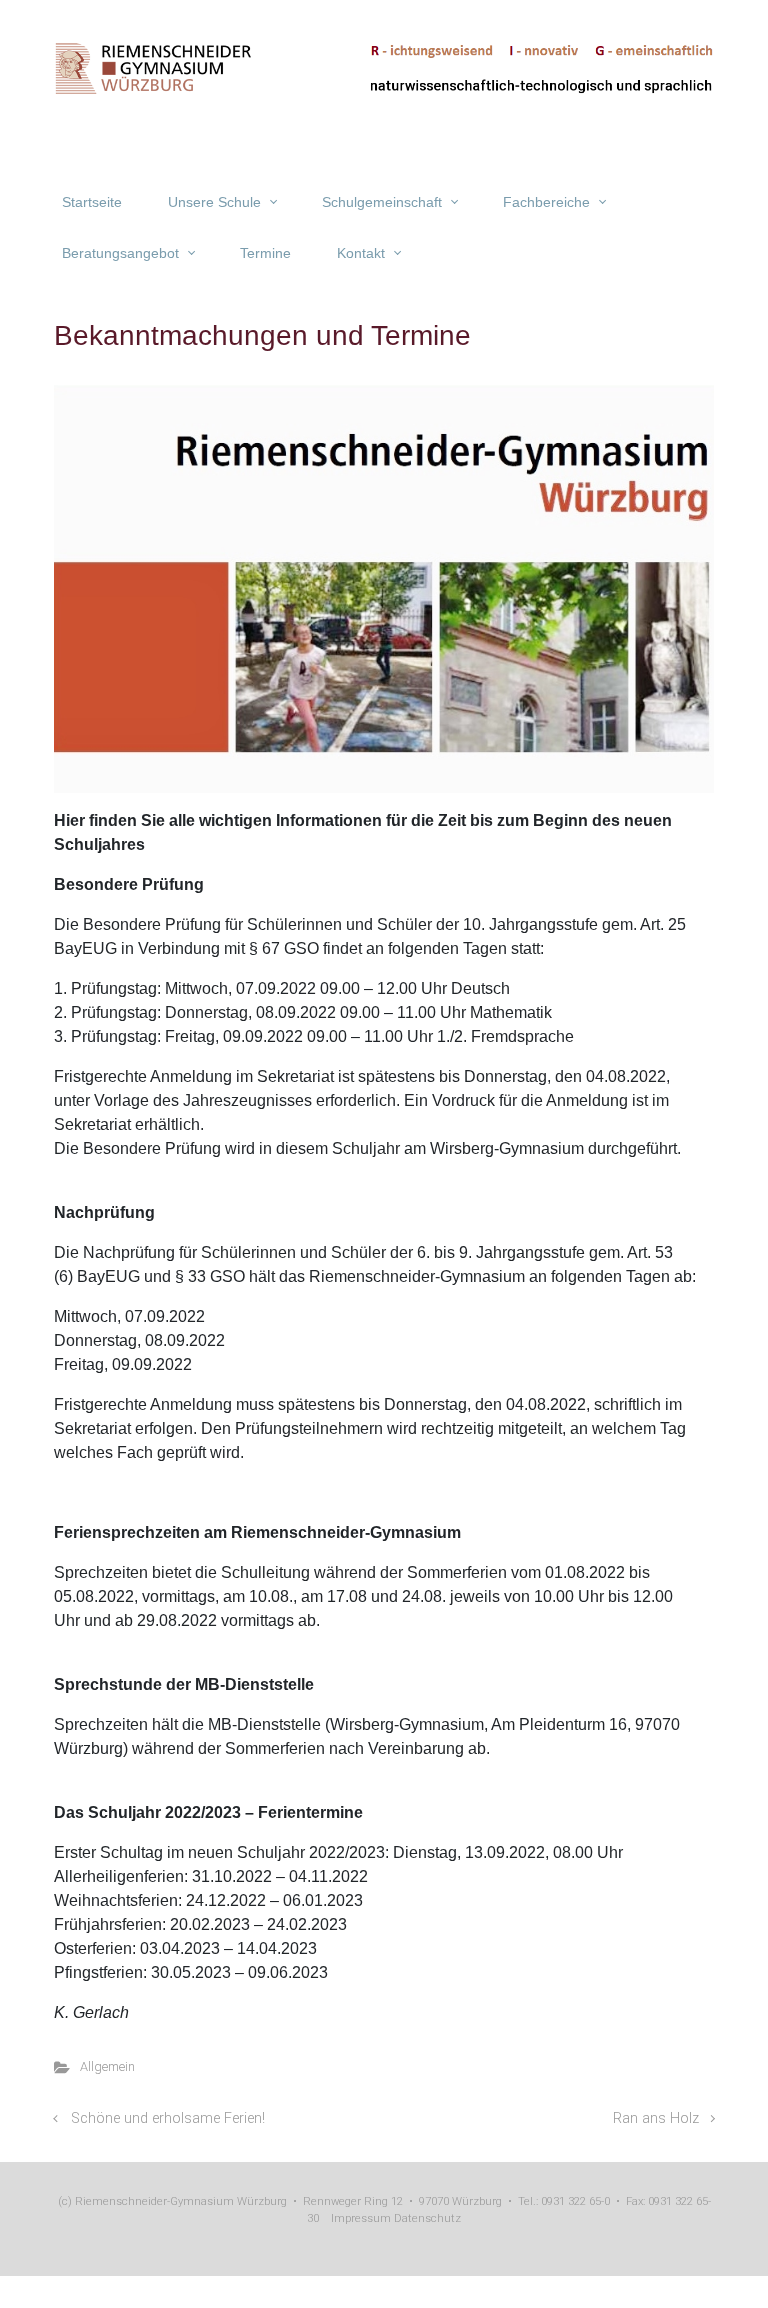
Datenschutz (426, 2218)
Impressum (361, 2218)
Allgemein (107, 2066)
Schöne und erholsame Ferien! (168, 2118)
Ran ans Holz (656, 2118)
